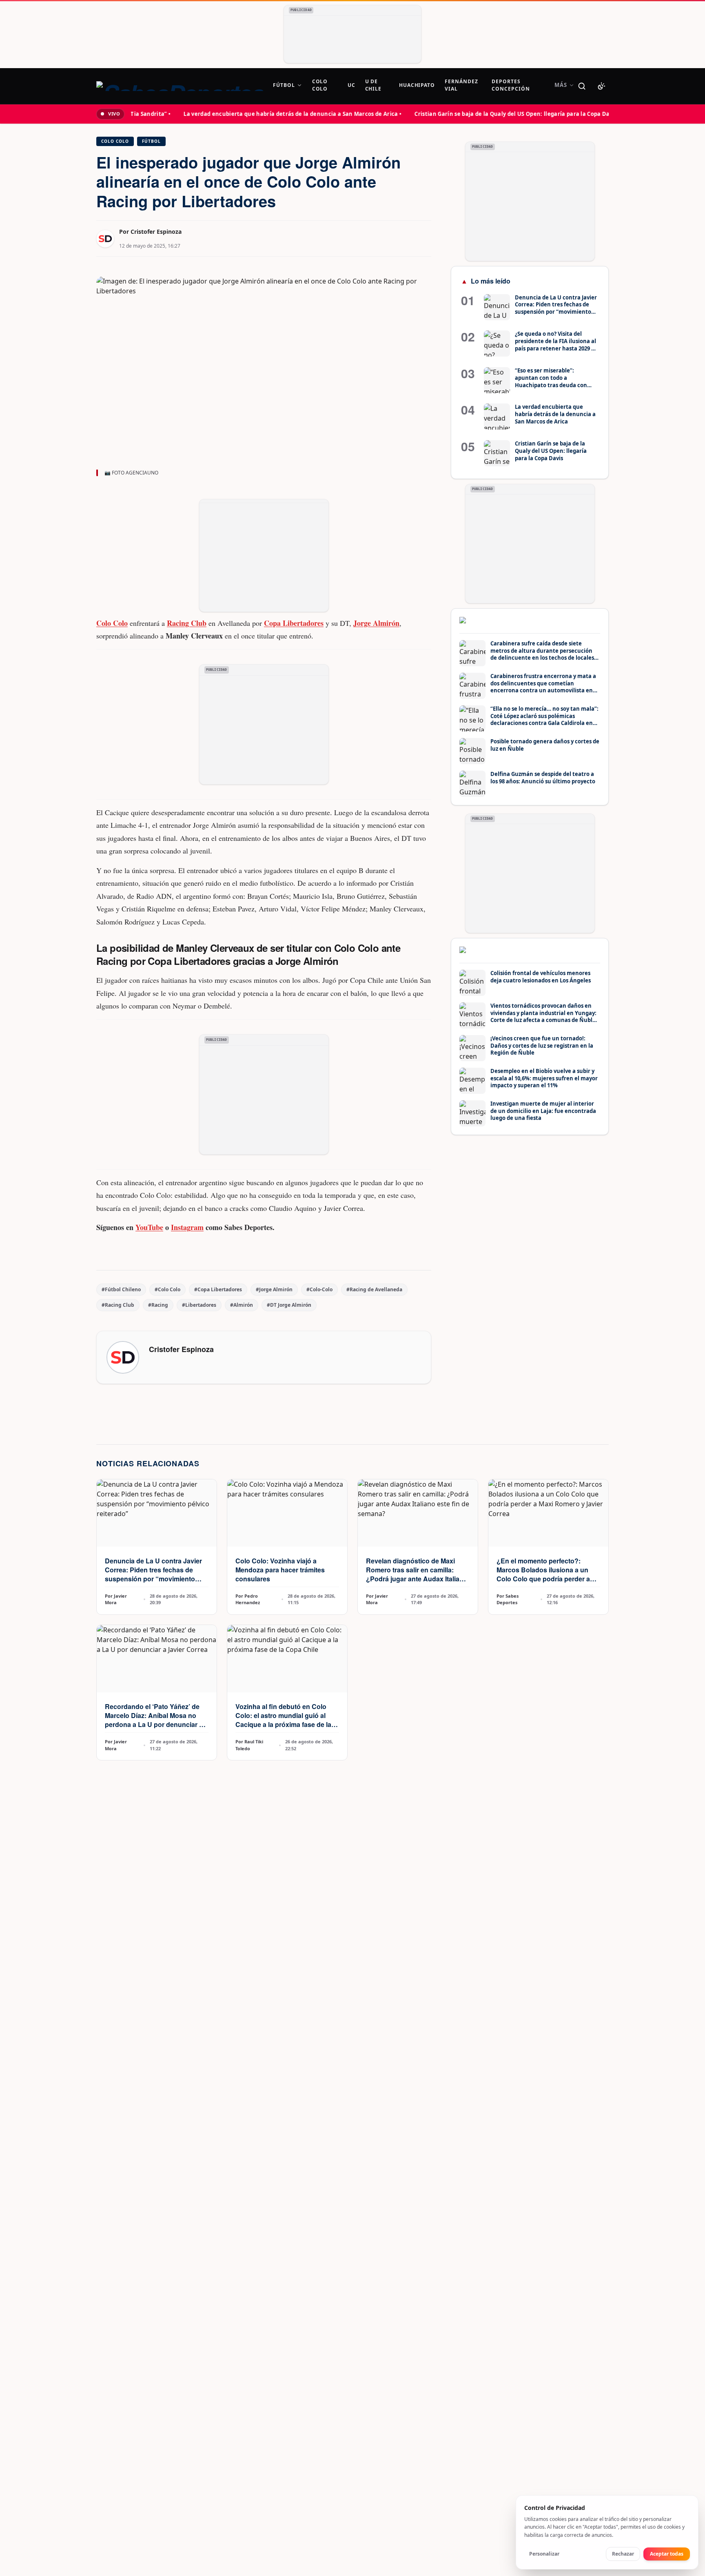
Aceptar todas (667, 2554)
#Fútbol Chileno (121, 1289)
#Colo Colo (167, 1289)
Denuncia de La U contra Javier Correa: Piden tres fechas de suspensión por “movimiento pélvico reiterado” (153, 1574)
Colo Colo (115, 141)
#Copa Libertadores (218, 1289)
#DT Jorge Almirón (289, 1305)
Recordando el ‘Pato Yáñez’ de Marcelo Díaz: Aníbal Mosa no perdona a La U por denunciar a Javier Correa (154, 1720)
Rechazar (623, 2554)
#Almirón (242, 1305)
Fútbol (151, 141)
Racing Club (187, 623)
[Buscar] (582, 86)
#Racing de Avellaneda (374, 1289)
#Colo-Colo (319, 1289)
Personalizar (544, 2554)
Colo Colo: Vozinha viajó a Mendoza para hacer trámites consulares (280, 1570)
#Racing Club (118, 1305)
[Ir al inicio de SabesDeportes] (180, 86)
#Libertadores (199, 1305)
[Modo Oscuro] (601, 86)
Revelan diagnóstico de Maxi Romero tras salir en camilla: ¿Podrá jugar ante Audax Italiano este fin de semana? (417, 1574)
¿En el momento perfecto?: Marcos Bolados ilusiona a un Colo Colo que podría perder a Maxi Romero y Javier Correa (543, 1574)
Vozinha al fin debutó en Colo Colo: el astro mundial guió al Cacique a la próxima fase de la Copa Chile (283, 1720)
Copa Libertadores (294, 623)
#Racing (158, 1305)
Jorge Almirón (376, 623)
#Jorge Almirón (274, 1289)
